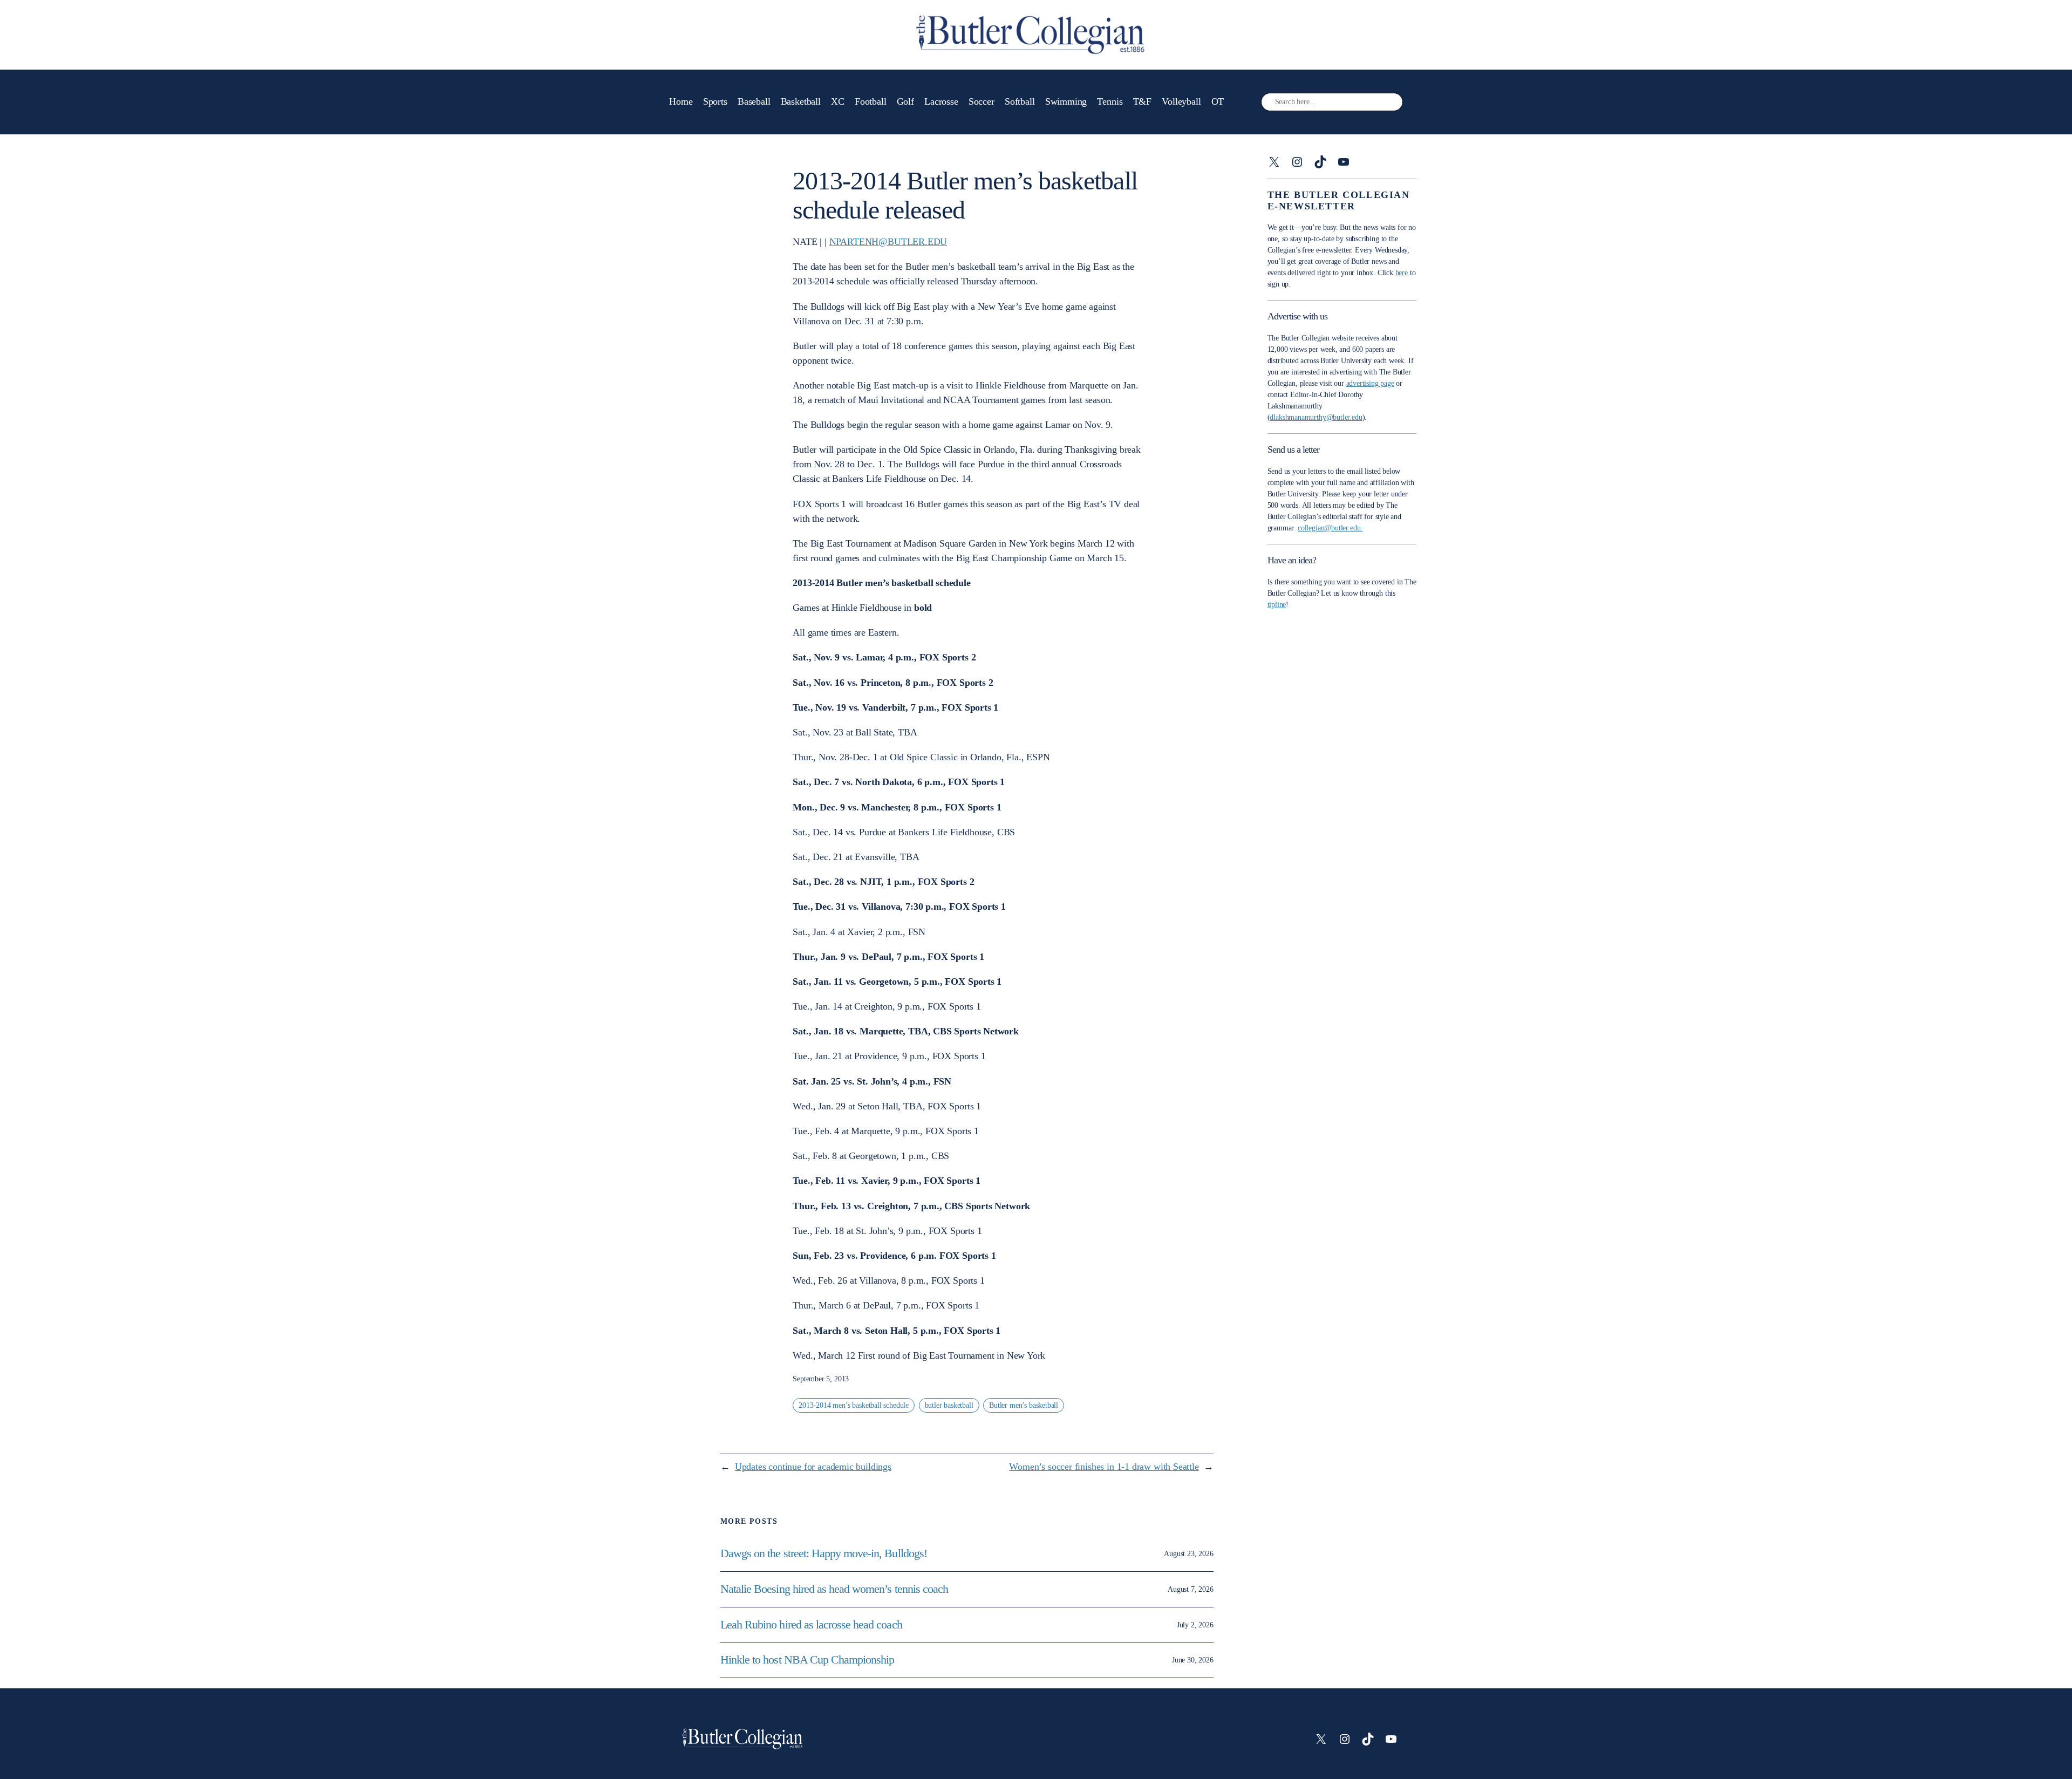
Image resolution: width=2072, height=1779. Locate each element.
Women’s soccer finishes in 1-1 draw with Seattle (1104, 1467)
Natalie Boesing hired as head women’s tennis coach (836, 1589)
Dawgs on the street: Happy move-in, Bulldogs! (824, 1553)
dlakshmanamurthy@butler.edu (1316, 417)
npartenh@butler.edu (888, 242)
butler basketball (949, 1405)
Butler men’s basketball (1024, 1405)
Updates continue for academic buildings (813, 1467)
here (1402, 273)
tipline (1277, 605)
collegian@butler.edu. (1330, 528)
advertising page (1370, 383)
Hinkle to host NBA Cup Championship (807, 1660)
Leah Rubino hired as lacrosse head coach (811, 1625)
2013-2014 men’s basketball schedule (854, 1405)
